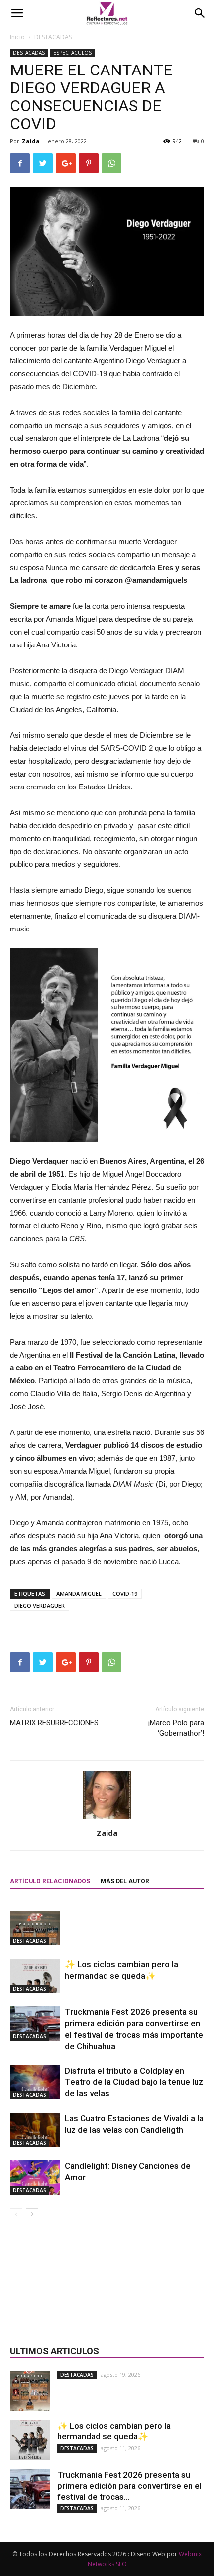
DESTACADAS (53, 37)
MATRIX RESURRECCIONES (54, 1723)
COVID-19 (125, 1594)
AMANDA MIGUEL (79, 1594)
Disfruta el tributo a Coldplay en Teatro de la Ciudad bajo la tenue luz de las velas (134, 2082)
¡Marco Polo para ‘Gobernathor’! (176, 1728)
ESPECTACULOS (72, 53)
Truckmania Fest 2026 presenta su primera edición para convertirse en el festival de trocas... (129, 2486)
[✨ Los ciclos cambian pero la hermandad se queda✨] (35, 1976)
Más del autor (125, 1881)
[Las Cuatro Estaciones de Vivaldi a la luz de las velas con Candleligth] (35, 2130)
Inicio (17, 37)
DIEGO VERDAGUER (40, 1606)
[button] (200, 13)
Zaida (31, 141)
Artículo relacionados (50, 1881)
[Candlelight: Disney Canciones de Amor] (35, 2178)
